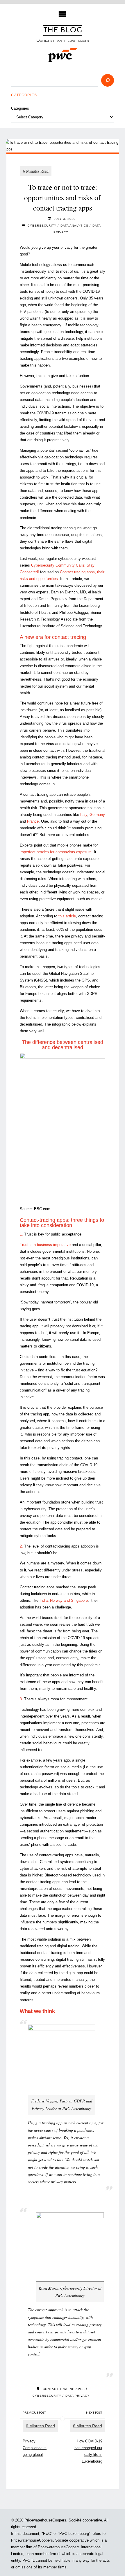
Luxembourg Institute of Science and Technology (61, 626)
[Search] (108, 80)
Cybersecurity (42, 226)
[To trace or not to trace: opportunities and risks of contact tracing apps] (63, 146)
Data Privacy (77, 2396)
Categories (20, 108)
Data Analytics (74, 226)
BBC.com (42, 1209)
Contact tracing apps (64, 2389)
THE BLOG (63, 30)
